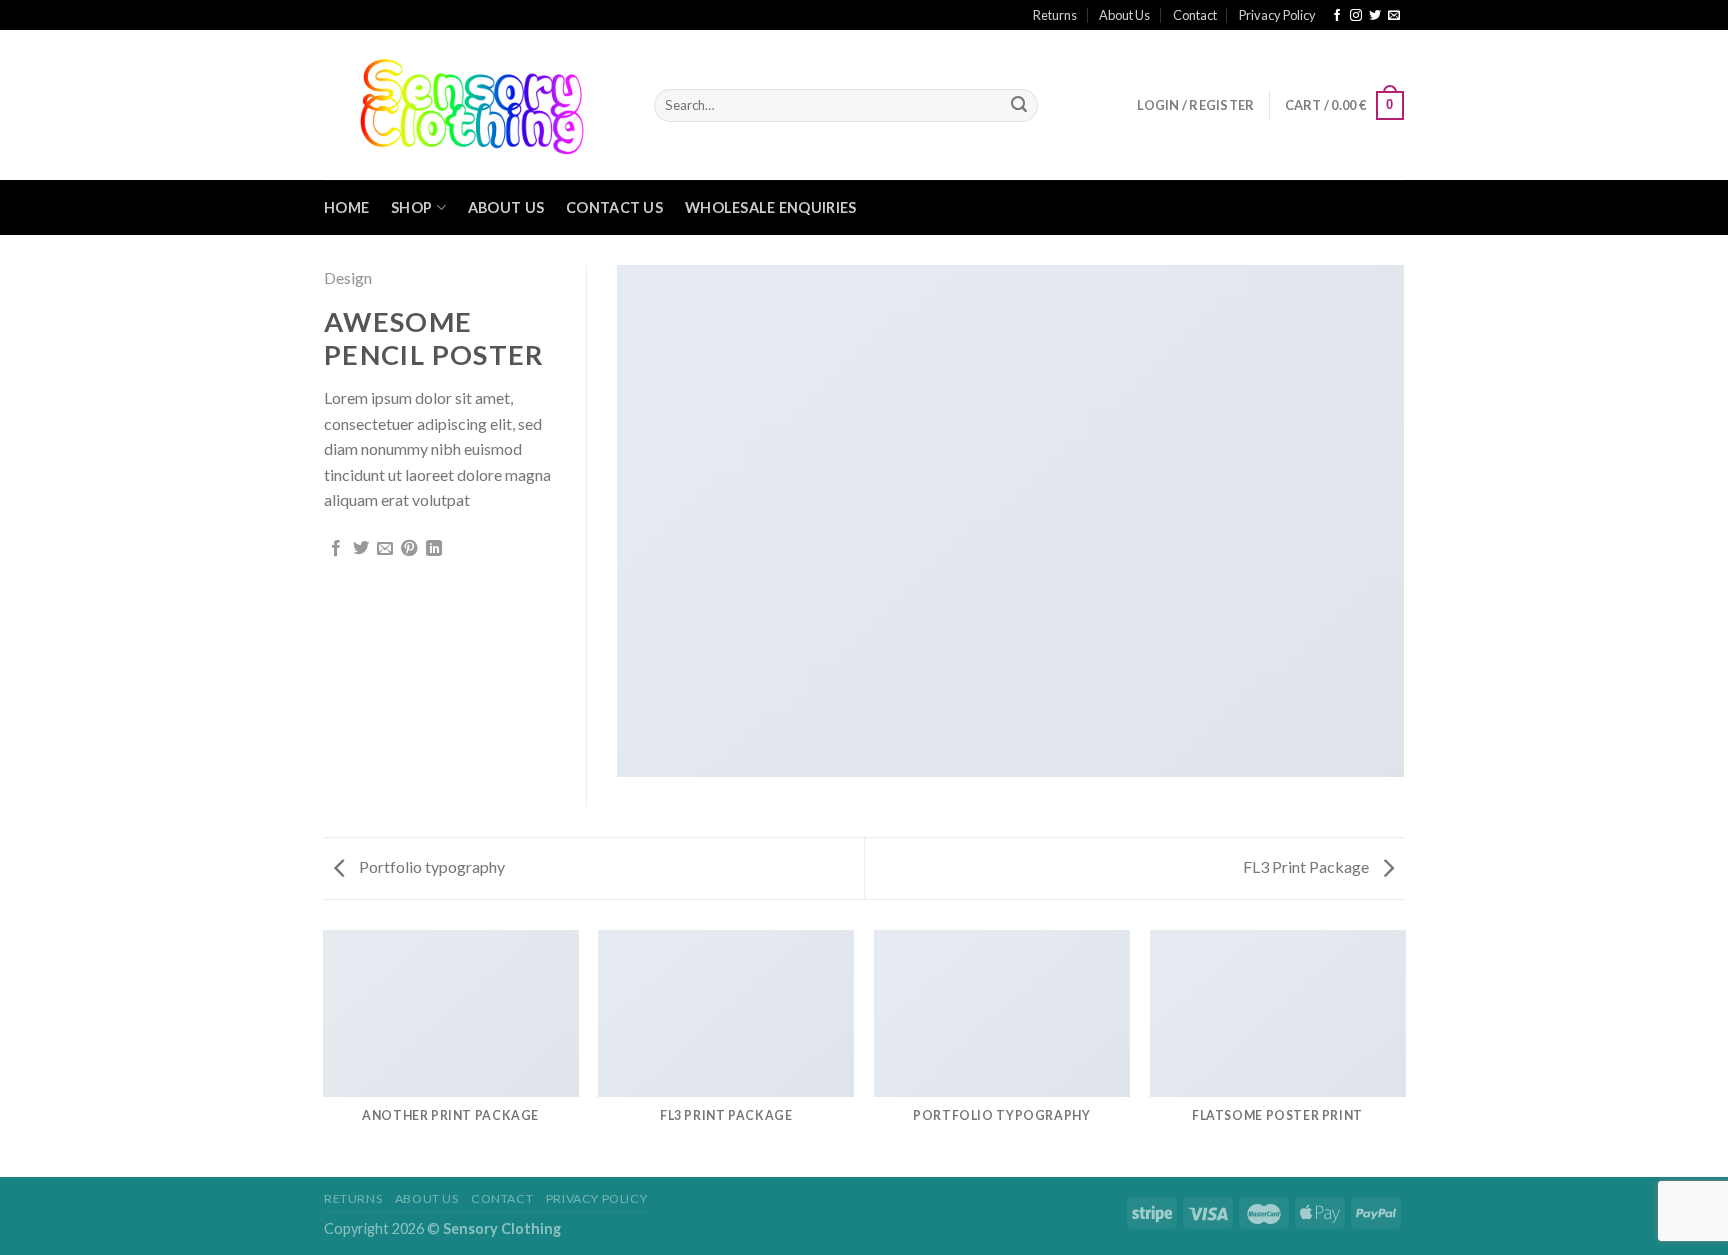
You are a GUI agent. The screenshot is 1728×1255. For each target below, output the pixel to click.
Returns (1055, 15)
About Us (1124, 15)
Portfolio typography (430, 866)
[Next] (1404, 1052)
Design (348, 277)
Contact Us (614, 207)
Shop (411, 207)
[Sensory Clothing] (474, 105)
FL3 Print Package (1307, 866)
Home (346, 207)
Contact (1195, 15)
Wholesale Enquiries (770, 207)
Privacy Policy (1277, 15)
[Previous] (324, 1052)
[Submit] (1019, 106)
